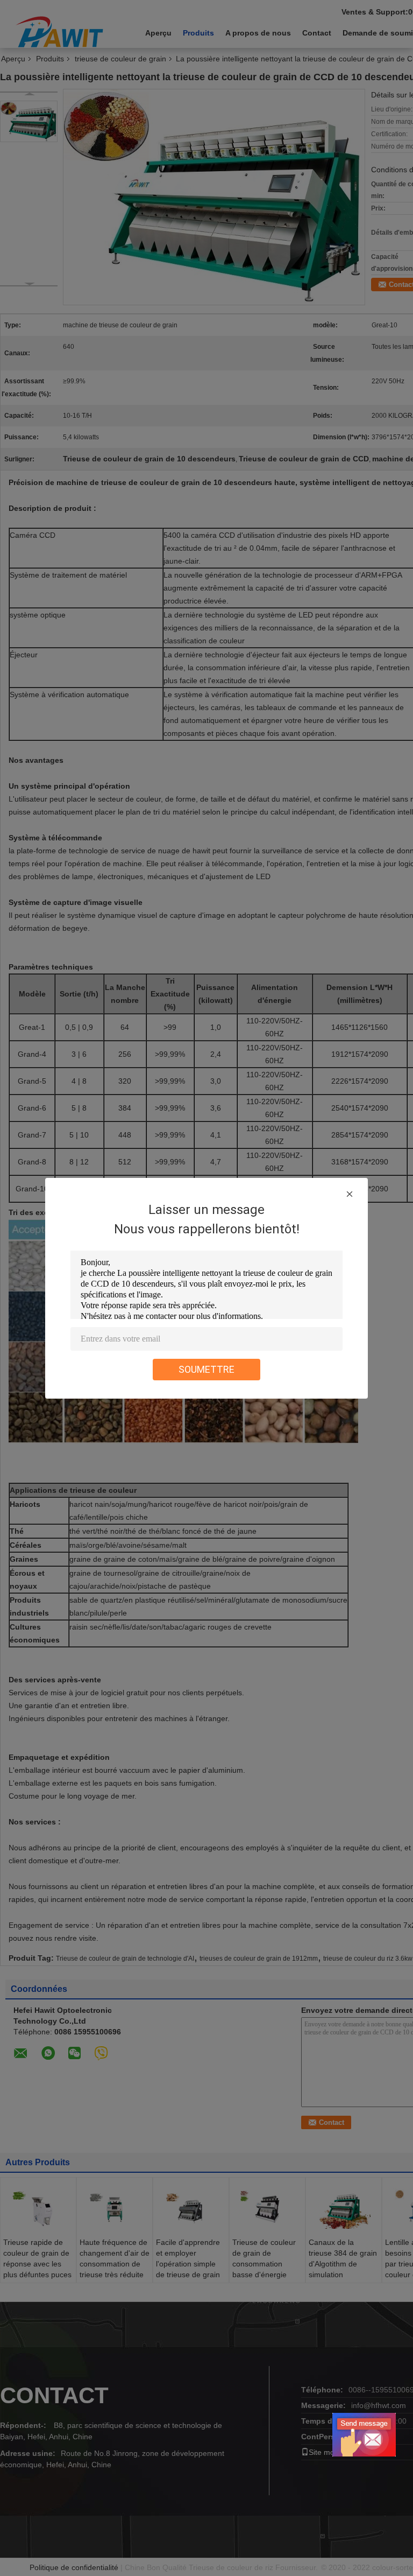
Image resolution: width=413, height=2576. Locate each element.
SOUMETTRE (206, 1369)
